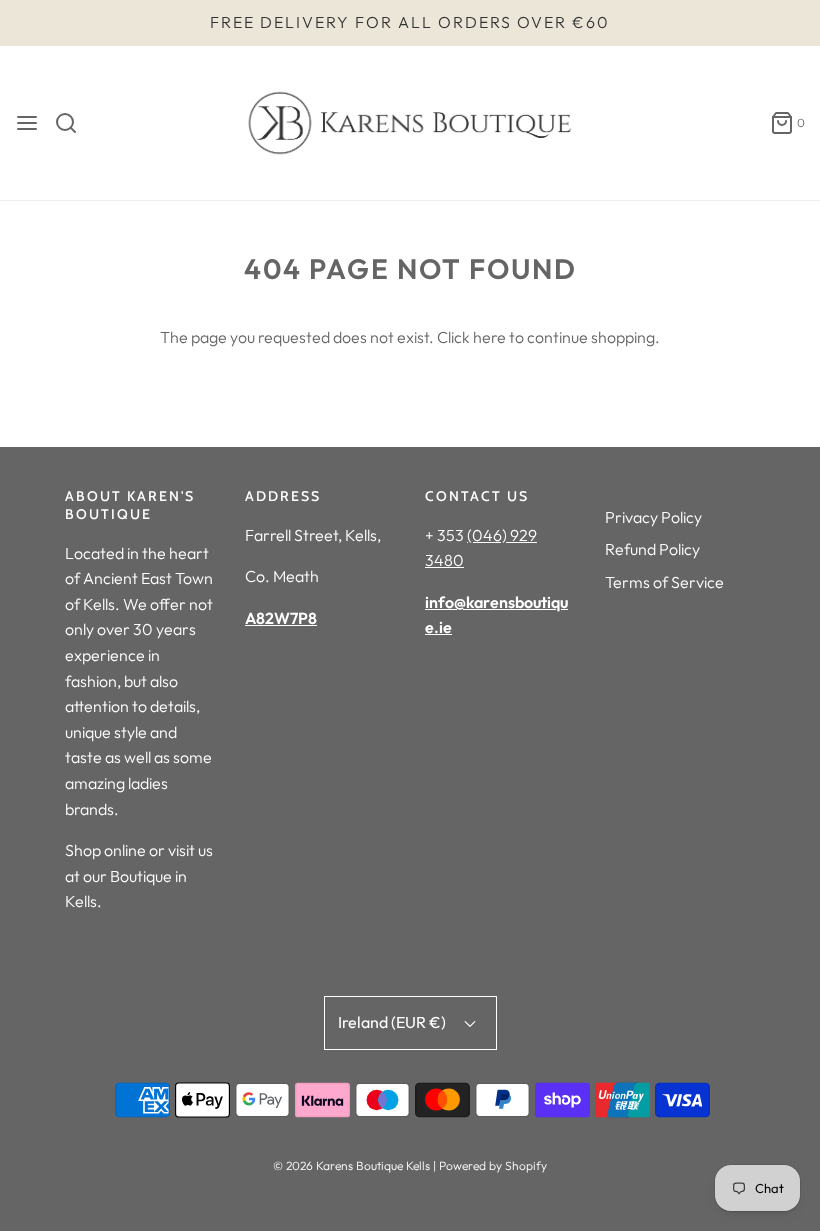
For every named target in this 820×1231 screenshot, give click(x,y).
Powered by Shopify (493, 1165)
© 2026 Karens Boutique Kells (351, 1165)
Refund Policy (652, 549)
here (489, 337)
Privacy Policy (653, 517)
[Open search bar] (73, 123)
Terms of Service (664, 582)
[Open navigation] (27, 123)
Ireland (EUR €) (393, 1022)
